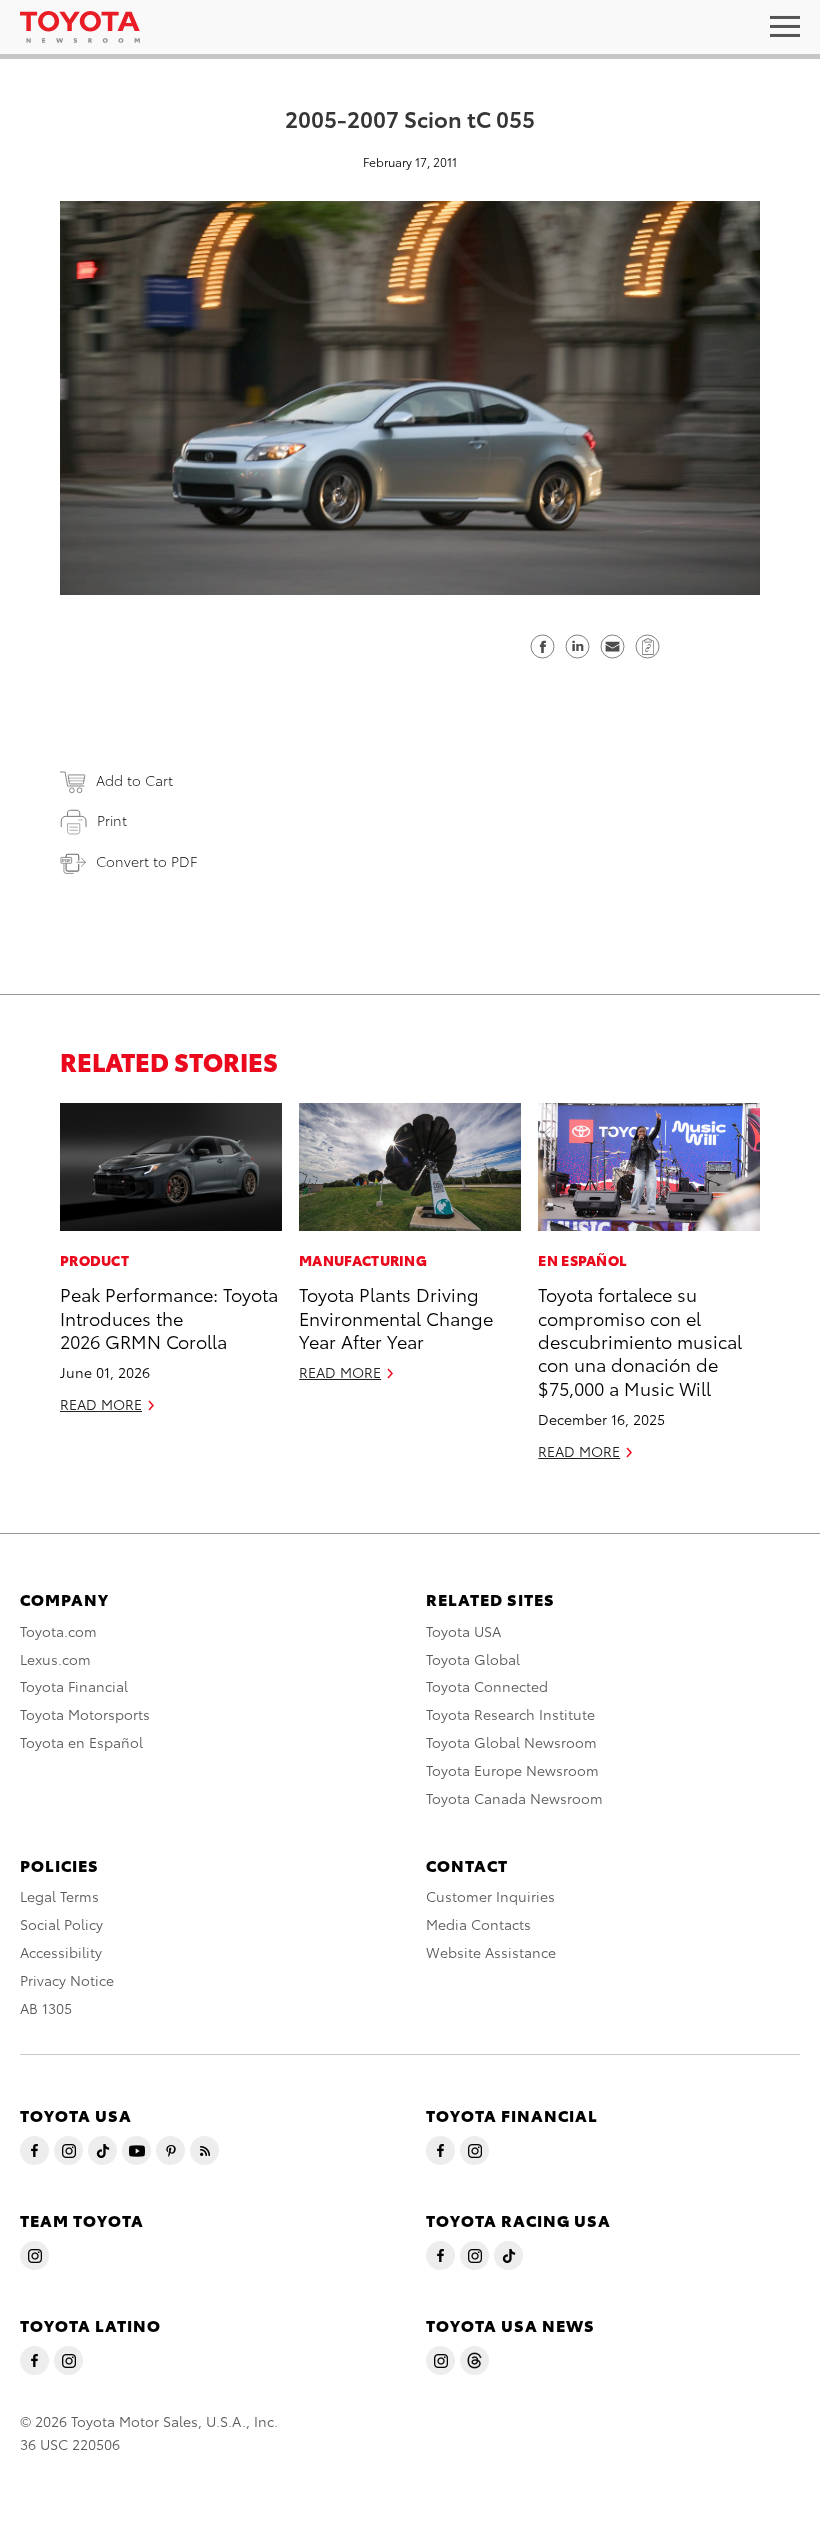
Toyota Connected (487, 1686)
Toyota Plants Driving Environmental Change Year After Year (396, 1317)
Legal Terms (59, 1896)
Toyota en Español (81, 1742)
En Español (582, 1260)
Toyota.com (58, 1631)
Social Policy (61, 1924)
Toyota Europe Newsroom (512, 1770)
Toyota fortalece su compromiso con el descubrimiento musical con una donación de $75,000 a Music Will (640, 1340)
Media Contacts (478, 1924)
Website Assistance (491, 1952)
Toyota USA (463, 1631)
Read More (101, 1404)
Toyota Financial (74, 1686)
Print (112, 820)
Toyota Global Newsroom (511, 1742)
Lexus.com (55, 1659)
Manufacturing (363, 1260)
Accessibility (61, 1952)
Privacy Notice (67, 1980)
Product (94, 1260)
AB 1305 (46, 2008)
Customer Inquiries (490, 1896)
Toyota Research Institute (510, 1714)
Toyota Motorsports (85, 1714)
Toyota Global (473, 1659)
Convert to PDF (146, 861)
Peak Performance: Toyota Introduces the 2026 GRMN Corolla (169, 1317)
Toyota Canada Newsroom (514, 1798)
